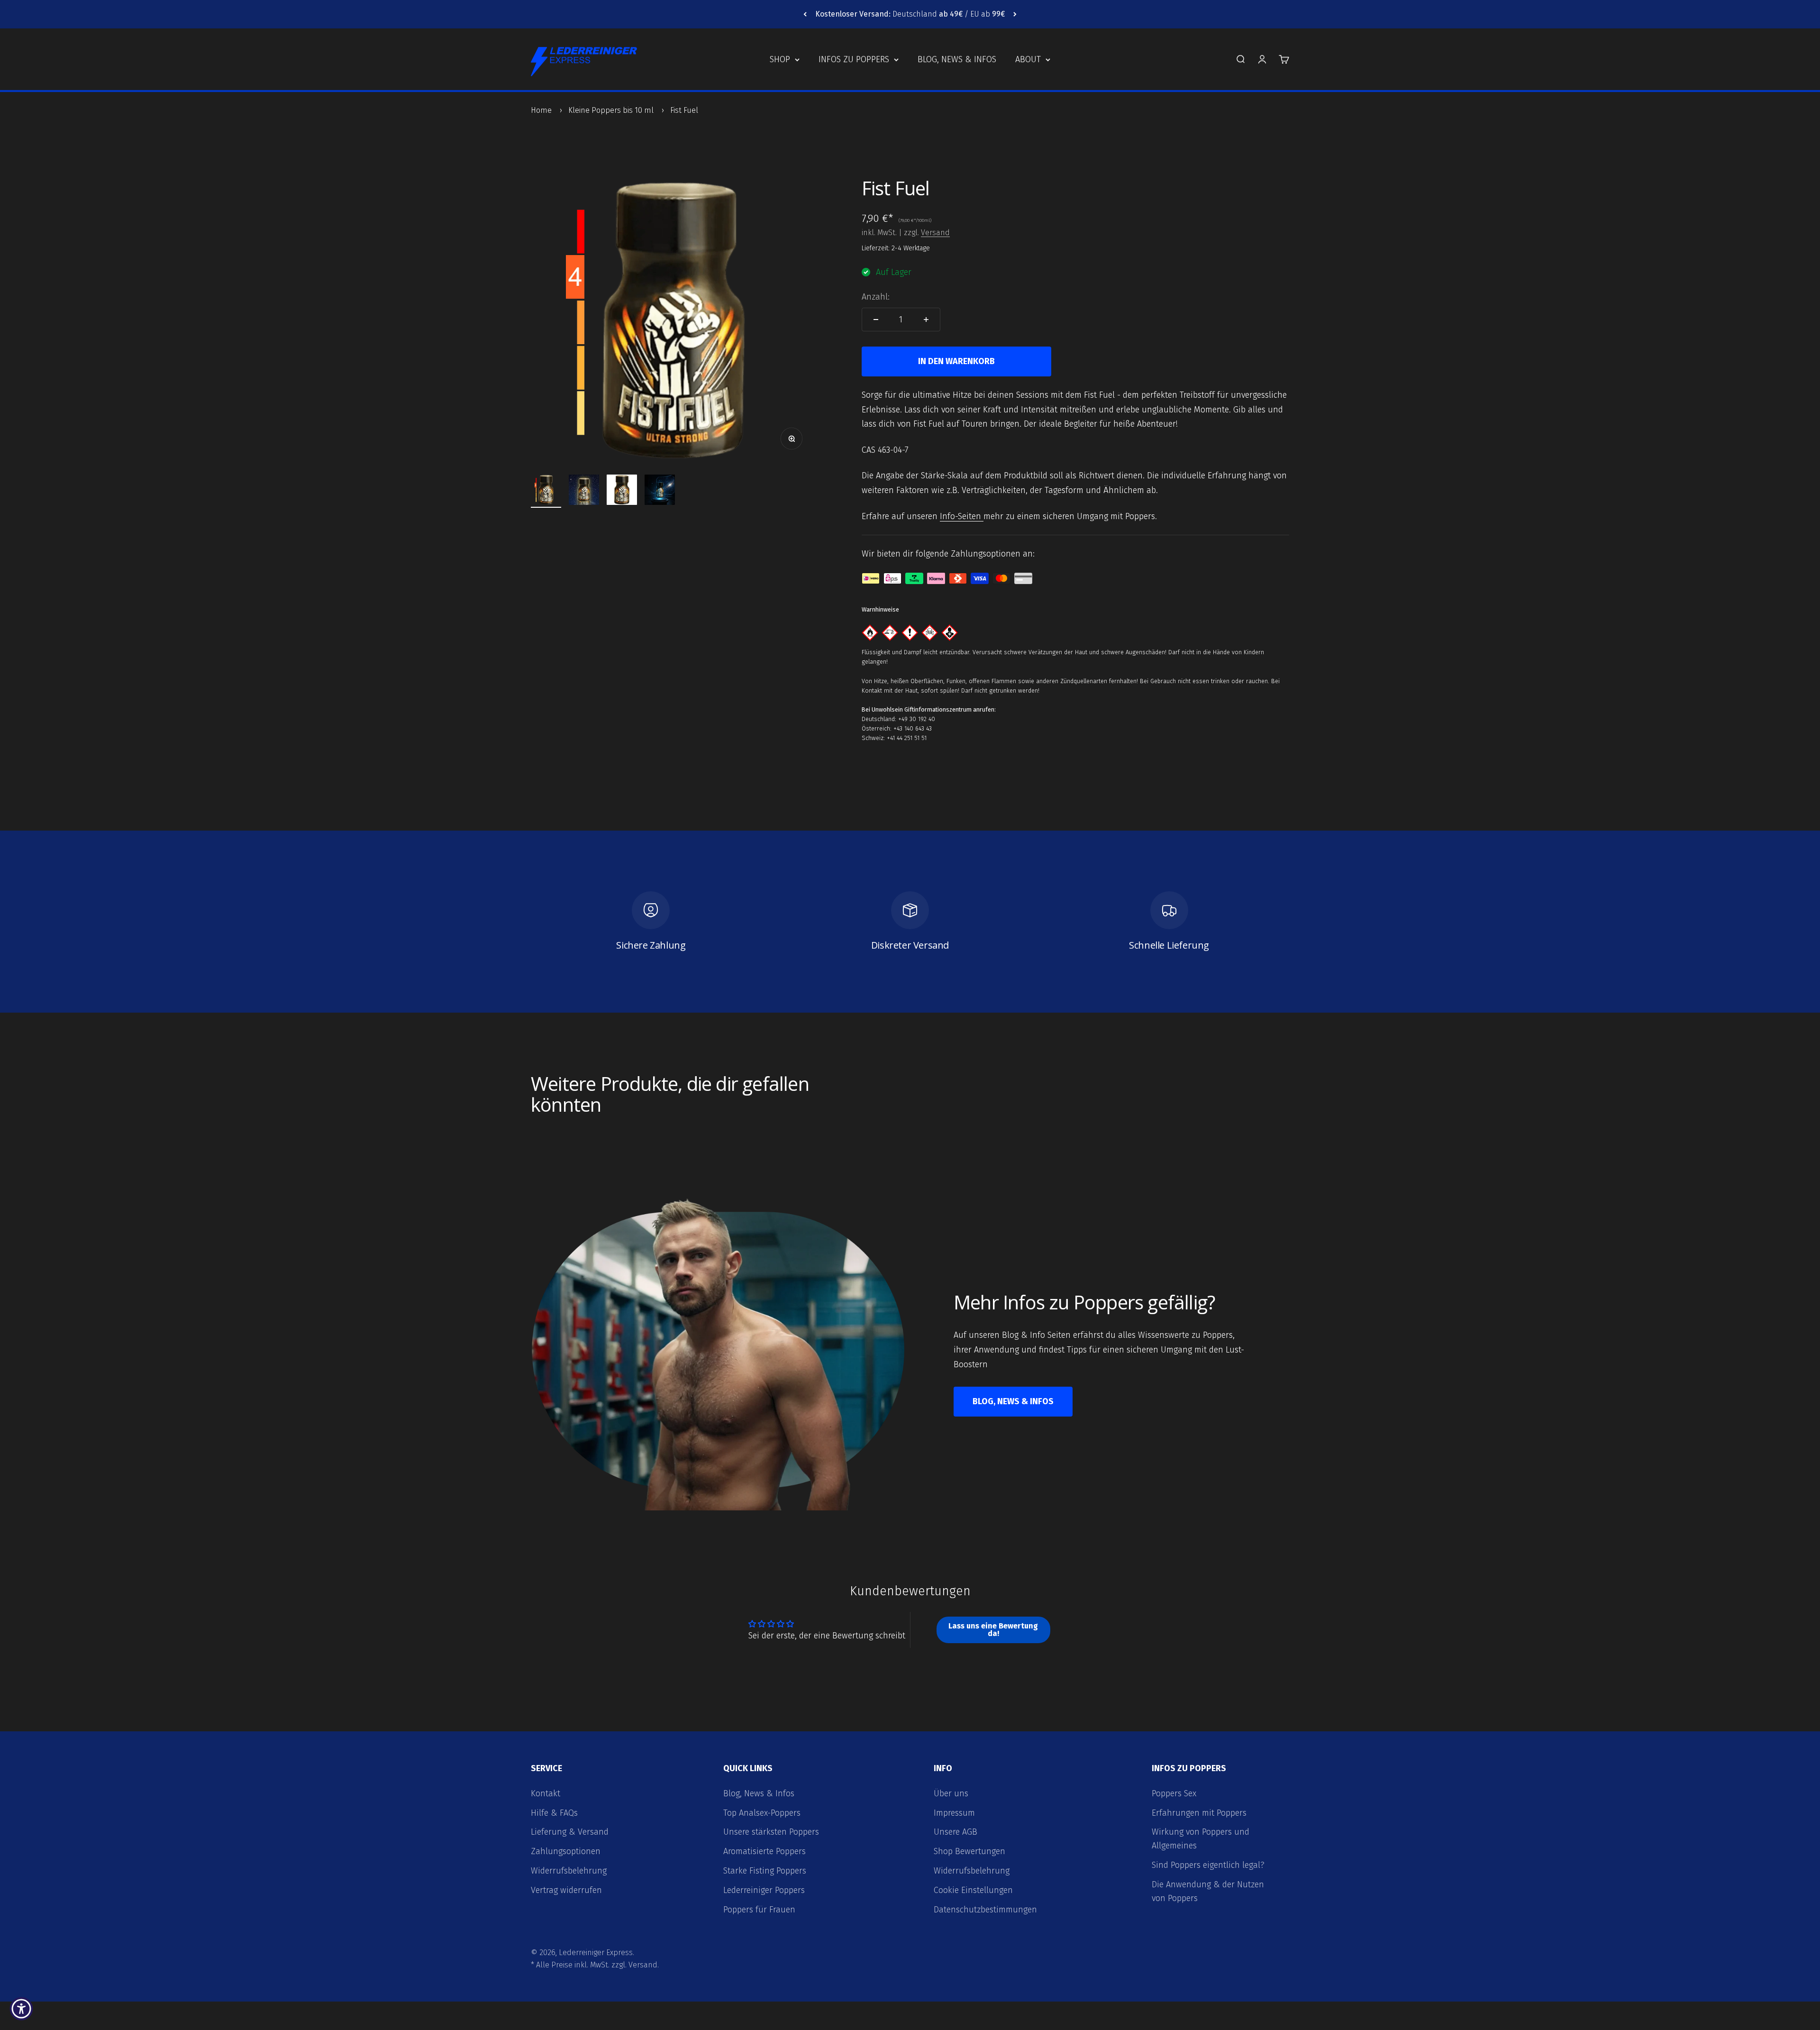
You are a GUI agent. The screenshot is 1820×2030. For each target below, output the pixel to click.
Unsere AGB (955, 1832)
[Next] (1015, 14)
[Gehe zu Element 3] (622, 491)
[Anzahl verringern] (876, 320)
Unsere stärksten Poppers (771, 1832)
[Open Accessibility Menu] (21, 2009)
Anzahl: (876, 297)
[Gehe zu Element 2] (584, 491)
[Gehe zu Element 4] (660, 491)
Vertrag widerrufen (566, 1890)
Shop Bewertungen (969, 1851)
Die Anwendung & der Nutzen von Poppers (1208, 1891)
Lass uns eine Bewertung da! (993, 1630)
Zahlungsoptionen (566, 1851)
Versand (935, 233)
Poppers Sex (1174, 1793)
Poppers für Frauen (759, 1910)
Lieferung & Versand (570, 1832)
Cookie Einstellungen (973, 1890)
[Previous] (805, 14)
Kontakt (546, 1793)
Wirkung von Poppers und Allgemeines (1201, 1839)
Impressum (954, 1813)
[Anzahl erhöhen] (926, 320)
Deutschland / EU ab (910, 14)
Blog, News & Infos (957, 59)
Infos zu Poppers (854, 59)
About (1028, 59)
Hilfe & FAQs (554, 1813)
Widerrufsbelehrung (569, 1871)
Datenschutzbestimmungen (985, 1910)
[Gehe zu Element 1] (546, 491)
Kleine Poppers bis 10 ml (611, 110)
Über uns (951, 1793)
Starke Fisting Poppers (765, 1871)
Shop (780, 59)
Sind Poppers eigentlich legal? (1208, 1865)
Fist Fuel (684, 110)
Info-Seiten (962, 516)
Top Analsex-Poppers (762, 1813)
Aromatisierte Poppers (764, 1851)
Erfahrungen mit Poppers (1199, 1813)
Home (541, 110)
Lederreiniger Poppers (764, 1890)
